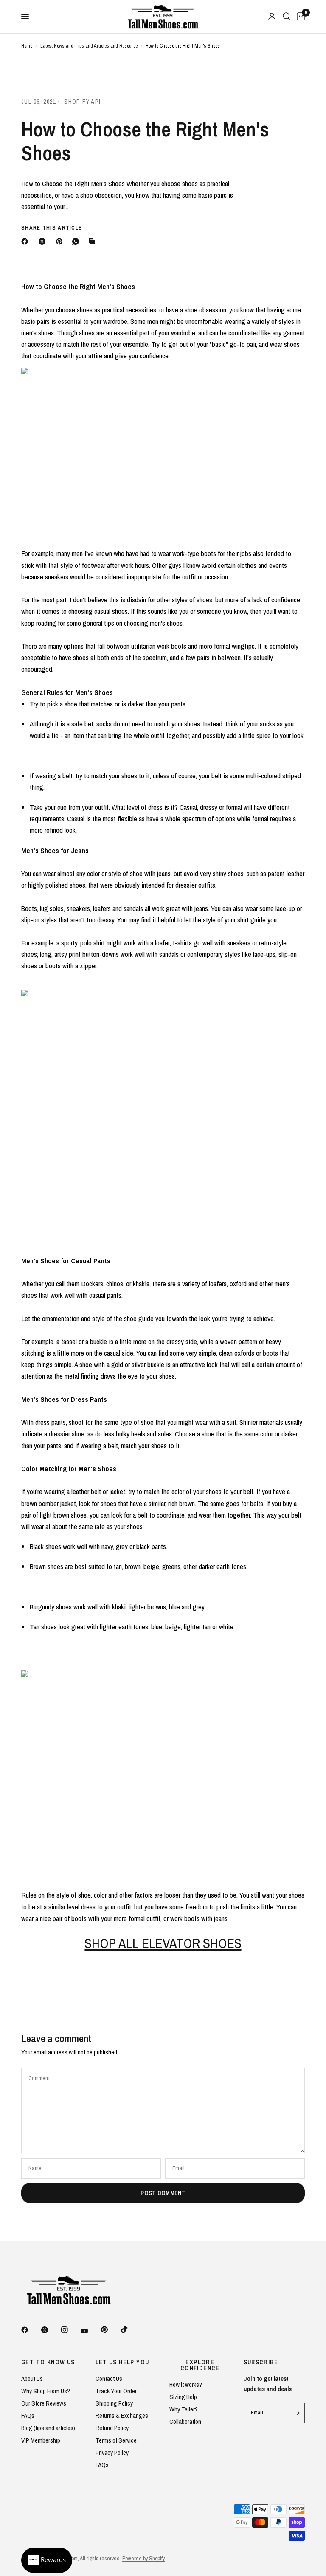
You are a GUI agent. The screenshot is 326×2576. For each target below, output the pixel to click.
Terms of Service (116, 2440)
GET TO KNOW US (48, 2362)
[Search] (287, 17)
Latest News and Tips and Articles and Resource (89, 46)
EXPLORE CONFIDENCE (200, 2365)
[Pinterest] (61, 241)
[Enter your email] (296, 2413)
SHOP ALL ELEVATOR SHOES (163, 1943)
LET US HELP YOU (122, 2362)
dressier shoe (67, 1434)
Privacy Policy (112, 2453)
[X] (44, 241)
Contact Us (109, 2379)
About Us (32, 2379)
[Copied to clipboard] (93, 241)
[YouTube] (90, 2331)
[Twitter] (51, 2330)
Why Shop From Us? (46, 2391)
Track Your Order (116, 2391)
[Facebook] (26, 241)
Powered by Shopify (143, 2558)
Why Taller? (184, 2409)
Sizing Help (183, 2397)
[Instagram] (70, 2330)
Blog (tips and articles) (48, 2428)
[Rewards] (47, 2560)
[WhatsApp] (77, 241)
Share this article (52, 228)
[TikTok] (130, 2329)
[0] (299, 17)
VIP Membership (41, 2440)
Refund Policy (112, 2428)
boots (270, 1353)
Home (27, 46)
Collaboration (185, 2421)
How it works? (186, 2385)
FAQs (28, 2416)
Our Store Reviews (44, 2403)
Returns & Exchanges (122, 2416)
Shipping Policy (114, 2403)
